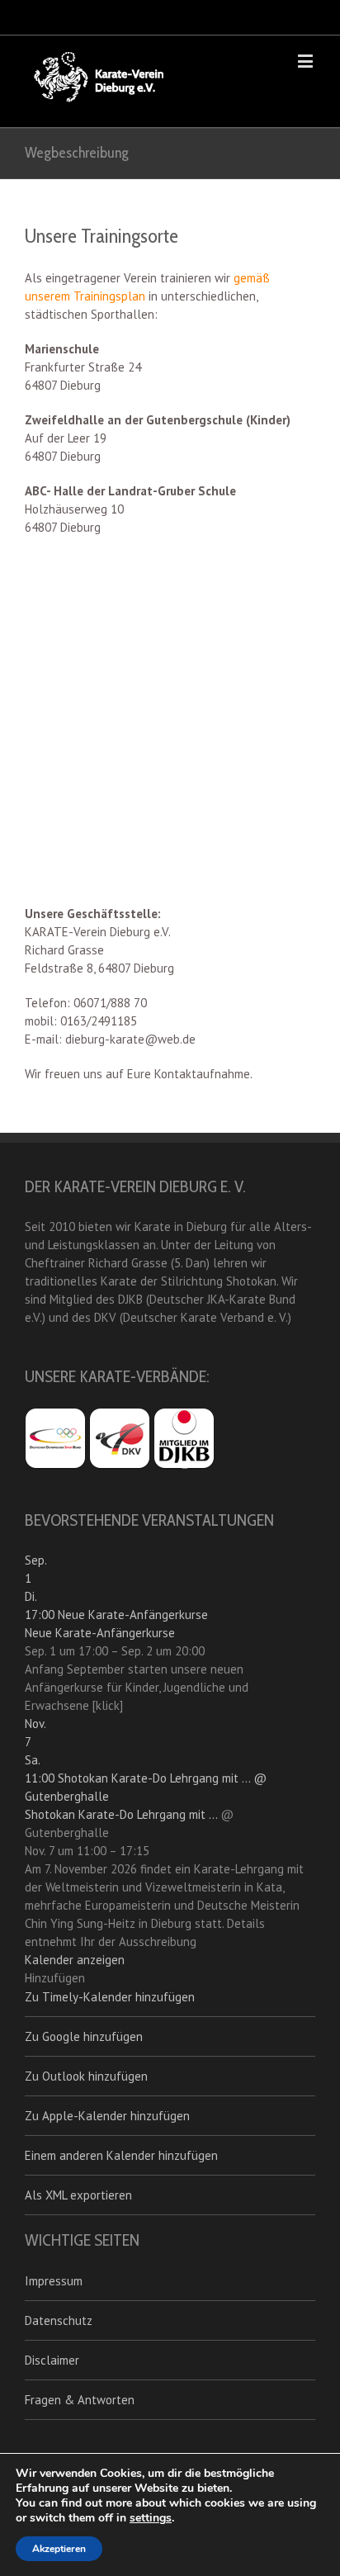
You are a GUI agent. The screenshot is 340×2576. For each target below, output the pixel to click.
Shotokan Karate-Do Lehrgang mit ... (121, 1814)
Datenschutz (59, 2320)
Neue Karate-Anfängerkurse (100, 1633)
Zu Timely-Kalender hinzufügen (110, 1997)
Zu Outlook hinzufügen (86, 2076)
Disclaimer (52, 2360)
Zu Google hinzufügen (84, 2036)
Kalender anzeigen (75, 1960)
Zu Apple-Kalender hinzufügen (107, 2116)
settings (151, 2518)
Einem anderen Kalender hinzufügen (121, 2155)
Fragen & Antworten (80, 2400)
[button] (55, 1978)
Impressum (54, 2281)
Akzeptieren (59, 2549)
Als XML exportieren (78, 2195)
